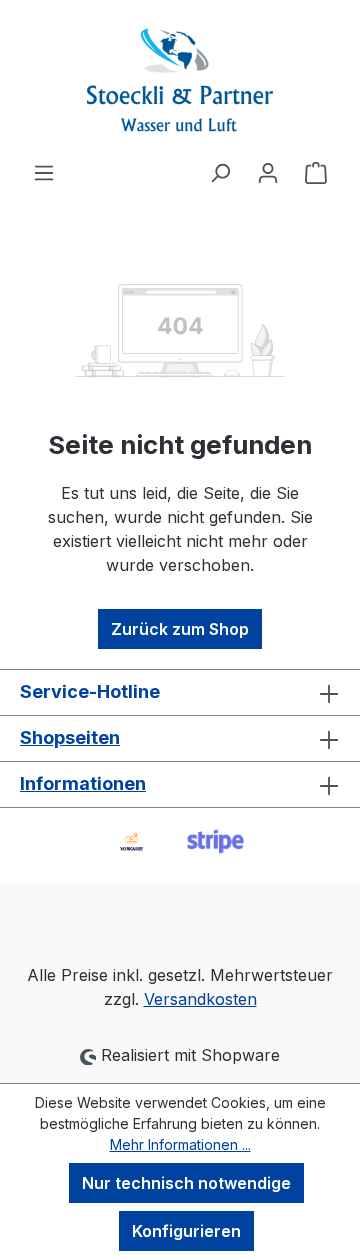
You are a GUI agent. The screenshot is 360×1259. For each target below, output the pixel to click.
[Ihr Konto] (268, 172)
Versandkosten (200, 999)
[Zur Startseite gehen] (180, 80)
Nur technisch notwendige (186, 1183)
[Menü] (44, 172)
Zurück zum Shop (180, 629)
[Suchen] (220, 172)
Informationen (83, 783)
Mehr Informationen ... (180, 1144)
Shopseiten (70, 737)
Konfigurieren (186, 1231)
